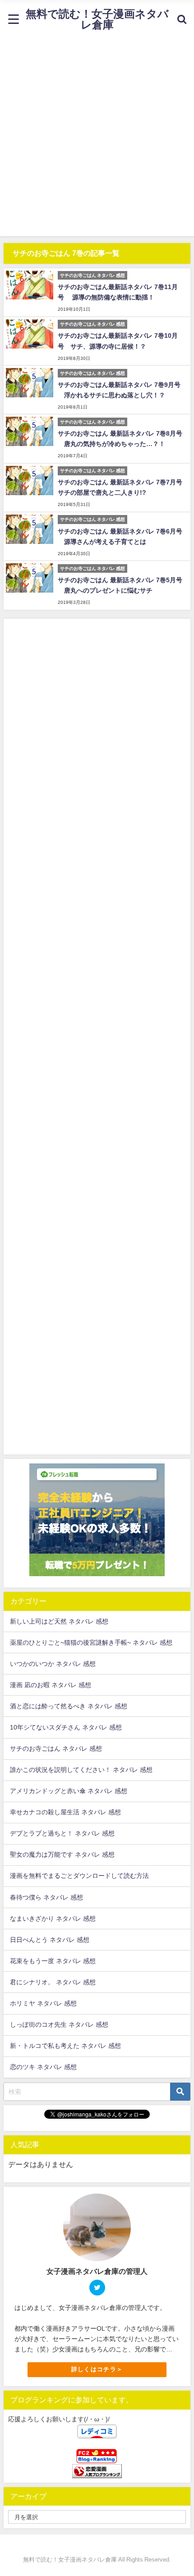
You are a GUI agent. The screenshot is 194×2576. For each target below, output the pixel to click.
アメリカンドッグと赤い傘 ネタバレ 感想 (69, 1791)
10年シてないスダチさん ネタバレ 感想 (66, 1727)
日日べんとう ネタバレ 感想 (50, 1940)
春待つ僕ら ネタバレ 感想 (46, 1897)
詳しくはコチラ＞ (97, 2369)
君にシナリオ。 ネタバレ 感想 (53, 1982)
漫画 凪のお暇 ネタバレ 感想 (51, 1685)
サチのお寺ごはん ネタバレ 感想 (56, 1748)
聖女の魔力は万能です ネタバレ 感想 (62, 1854)
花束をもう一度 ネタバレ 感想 (53, 1961)
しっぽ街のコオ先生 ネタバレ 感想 (59, 2024)
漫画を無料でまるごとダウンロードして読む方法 (79, 1876)
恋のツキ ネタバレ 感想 (43, 2067)
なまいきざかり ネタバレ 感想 (53, 1918)
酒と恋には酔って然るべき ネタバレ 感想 (69, 1706)
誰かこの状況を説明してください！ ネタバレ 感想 (81, 1770)
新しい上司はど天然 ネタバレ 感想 (59, 1621)
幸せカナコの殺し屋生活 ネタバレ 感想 (65, 1812)
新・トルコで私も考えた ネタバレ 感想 (65, 2046)
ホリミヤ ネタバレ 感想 (43, 2003)
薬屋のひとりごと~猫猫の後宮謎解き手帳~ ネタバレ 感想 (91, 1642)
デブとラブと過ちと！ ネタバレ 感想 (62, 1833)
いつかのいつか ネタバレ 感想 (53, 1664)
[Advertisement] (97, 139)
